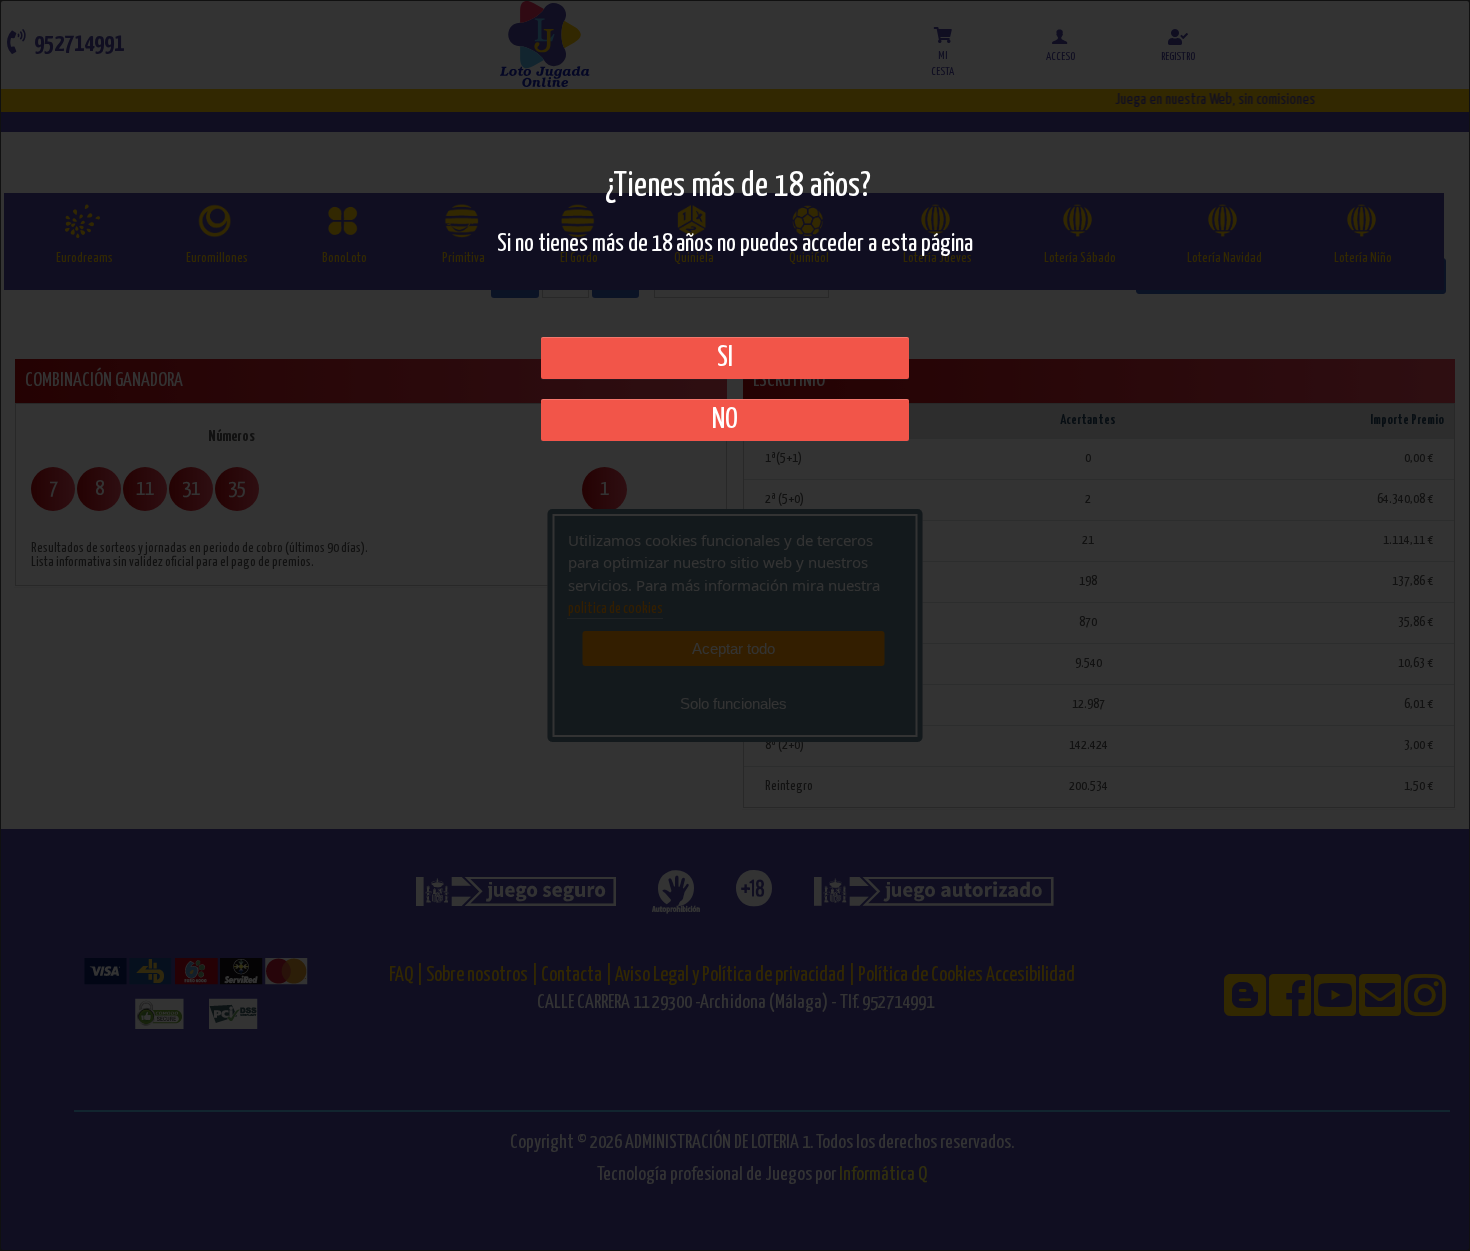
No (725, 420)
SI (725, 358)
